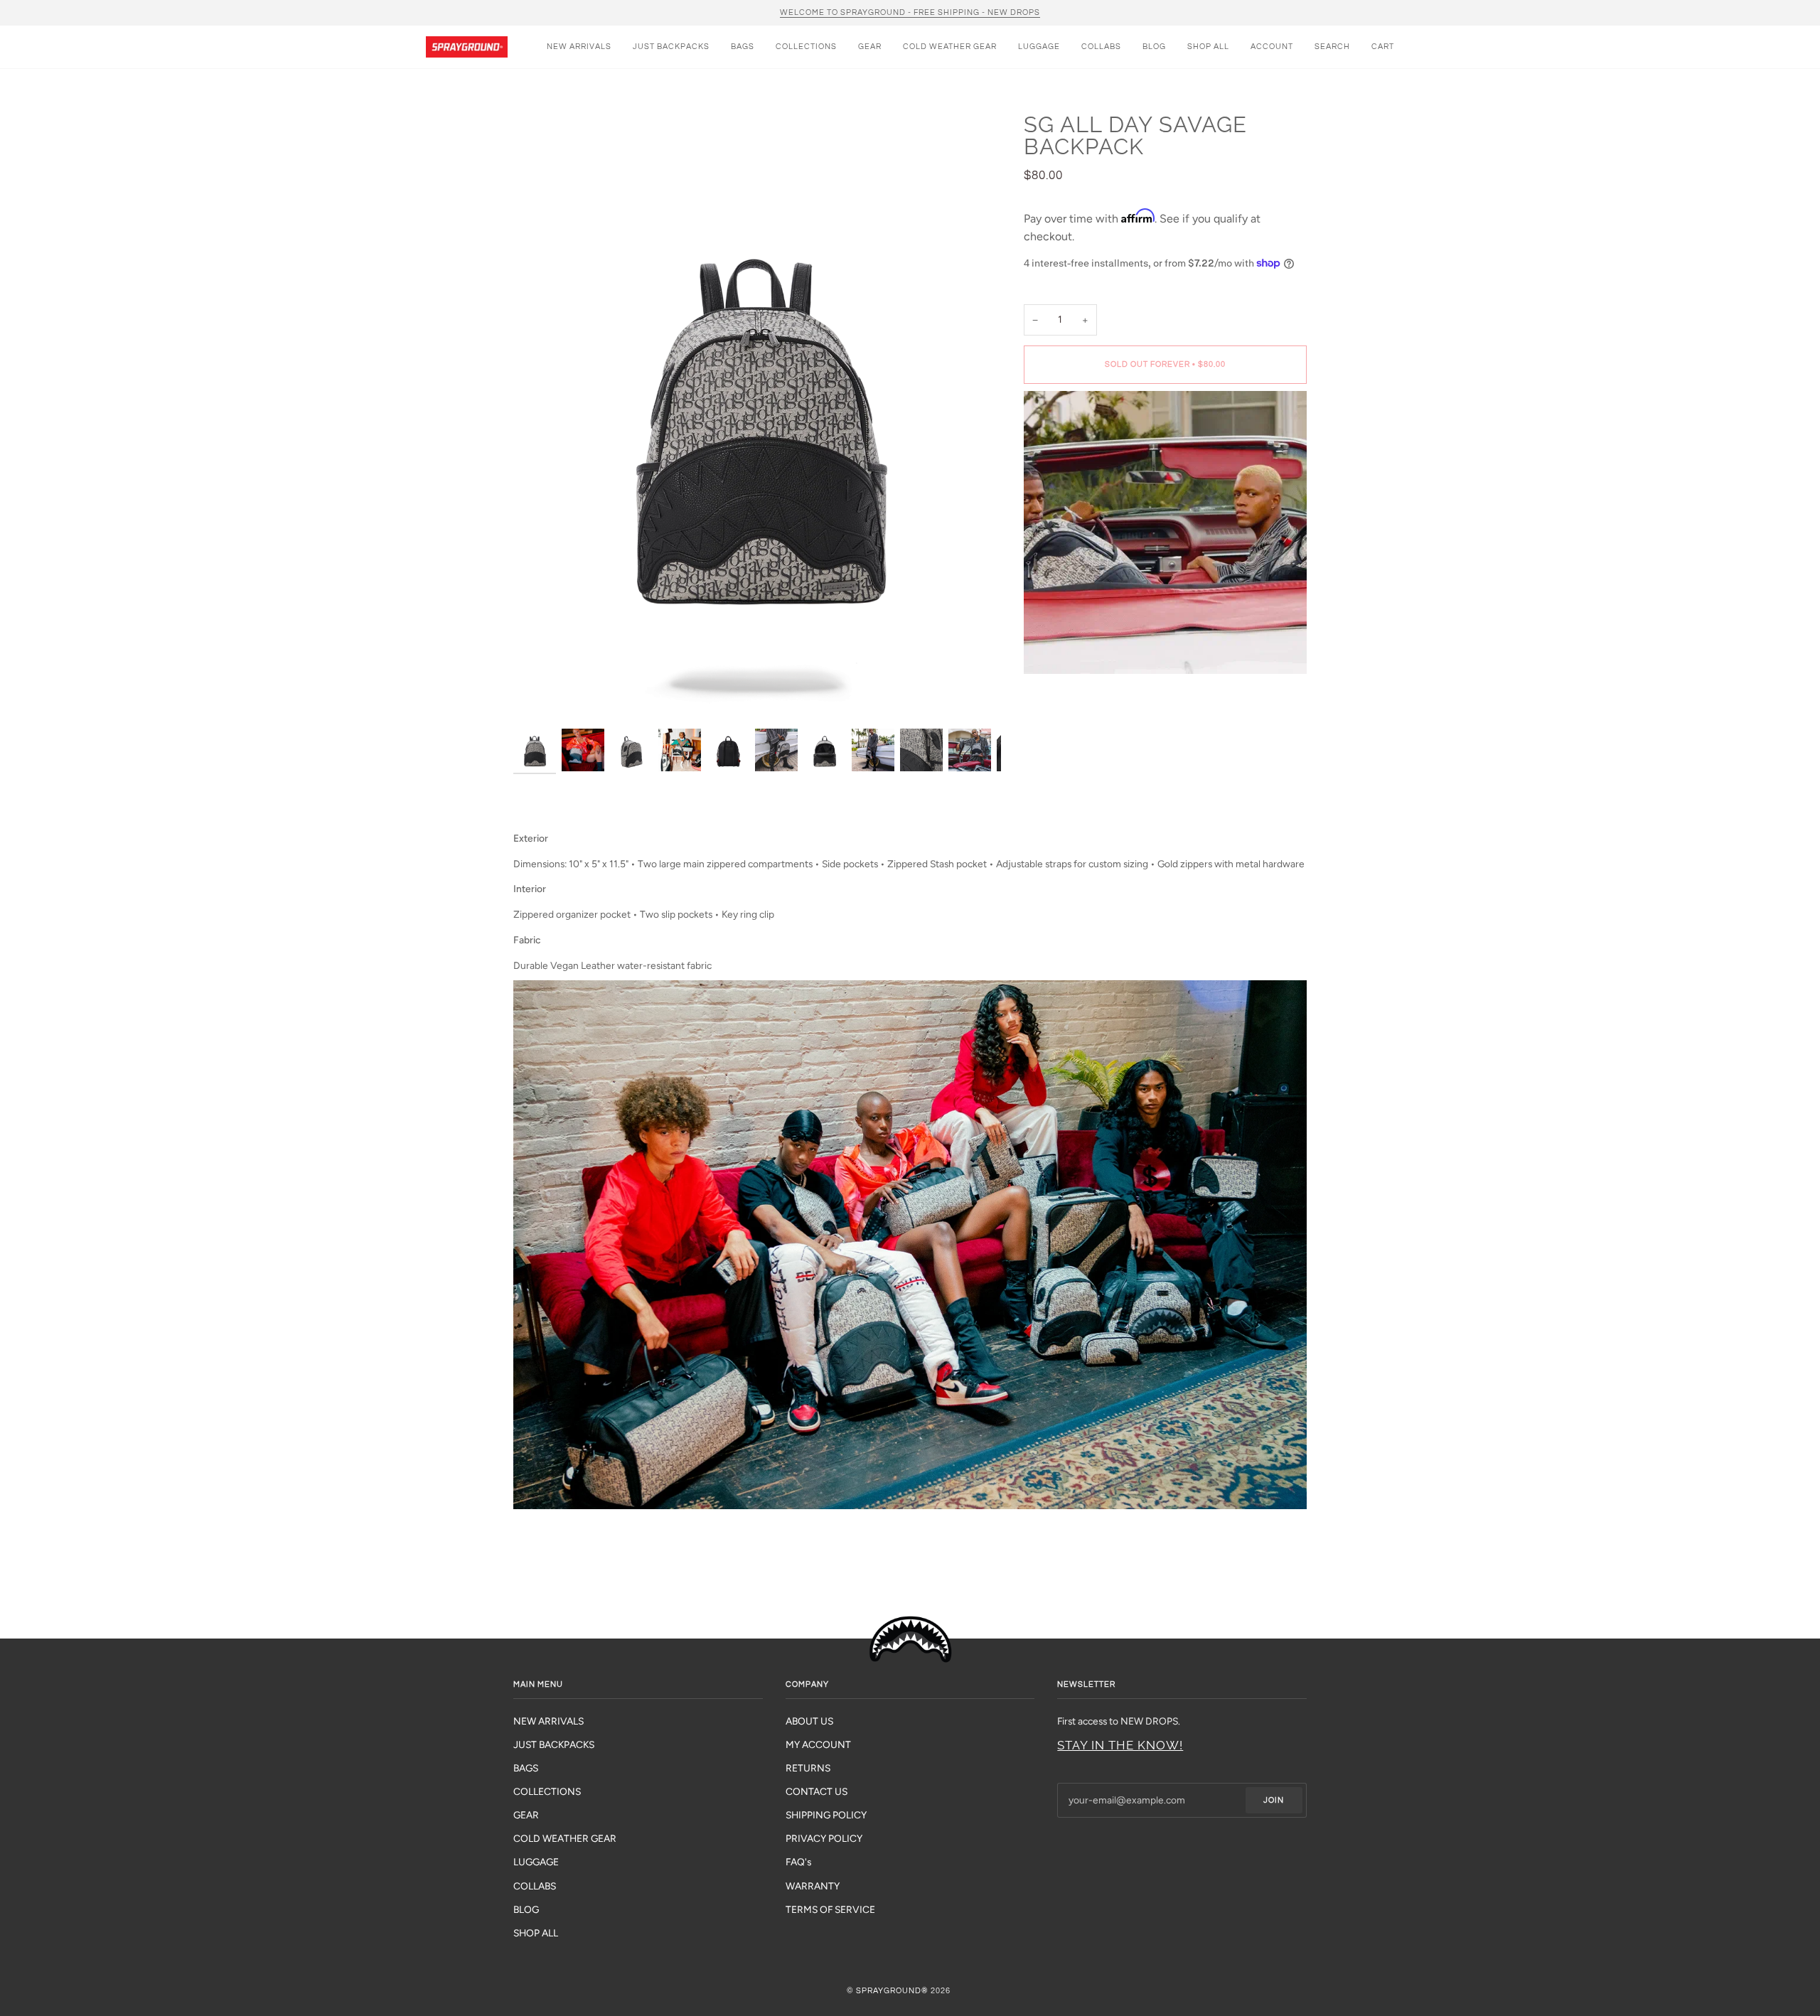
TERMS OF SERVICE (830, 1909)
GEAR (526, 1815)
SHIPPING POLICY (826, 1815)
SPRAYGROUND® (892, 1991)
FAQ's (798, 1862)
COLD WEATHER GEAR (565, 1838)
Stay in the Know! (1120, 1745)
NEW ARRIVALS (548, 1721)
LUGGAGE (536, 1862)
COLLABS (535, 1886)
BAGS (526, 1768)
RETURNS (808, 1768)
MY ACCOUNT (818, 1744)
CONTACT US (817, 1791)
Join (1274, 1800)
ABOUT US (809, 1721)
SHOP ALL (536, 1933)
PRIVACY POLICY (824, 1838)
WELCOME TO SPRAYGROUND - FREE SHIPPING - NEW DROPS (910, 12)
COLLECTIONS (547, 1791)
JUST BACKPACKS (554, 1744)
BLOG (526, 1909)
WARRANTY (813, 1886)
